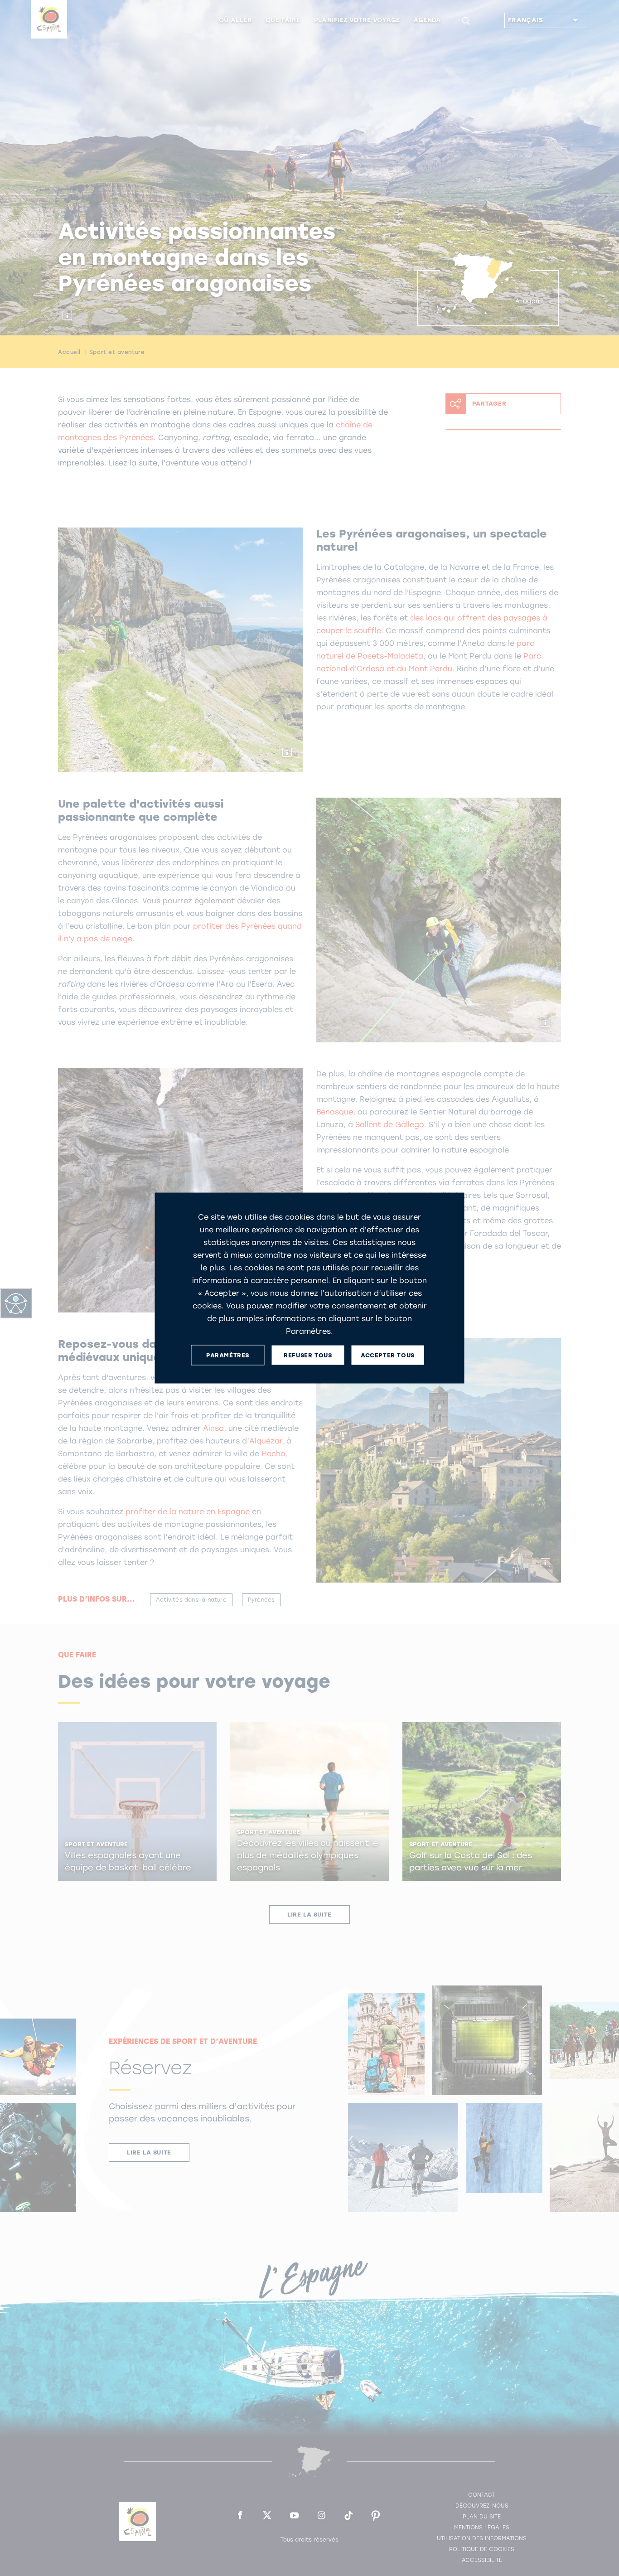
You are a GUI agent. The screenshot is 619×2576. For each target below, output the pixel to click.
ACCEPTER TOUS (388, 1355)
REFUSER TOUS (308, 1355)
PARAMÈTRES (228, 1355)
